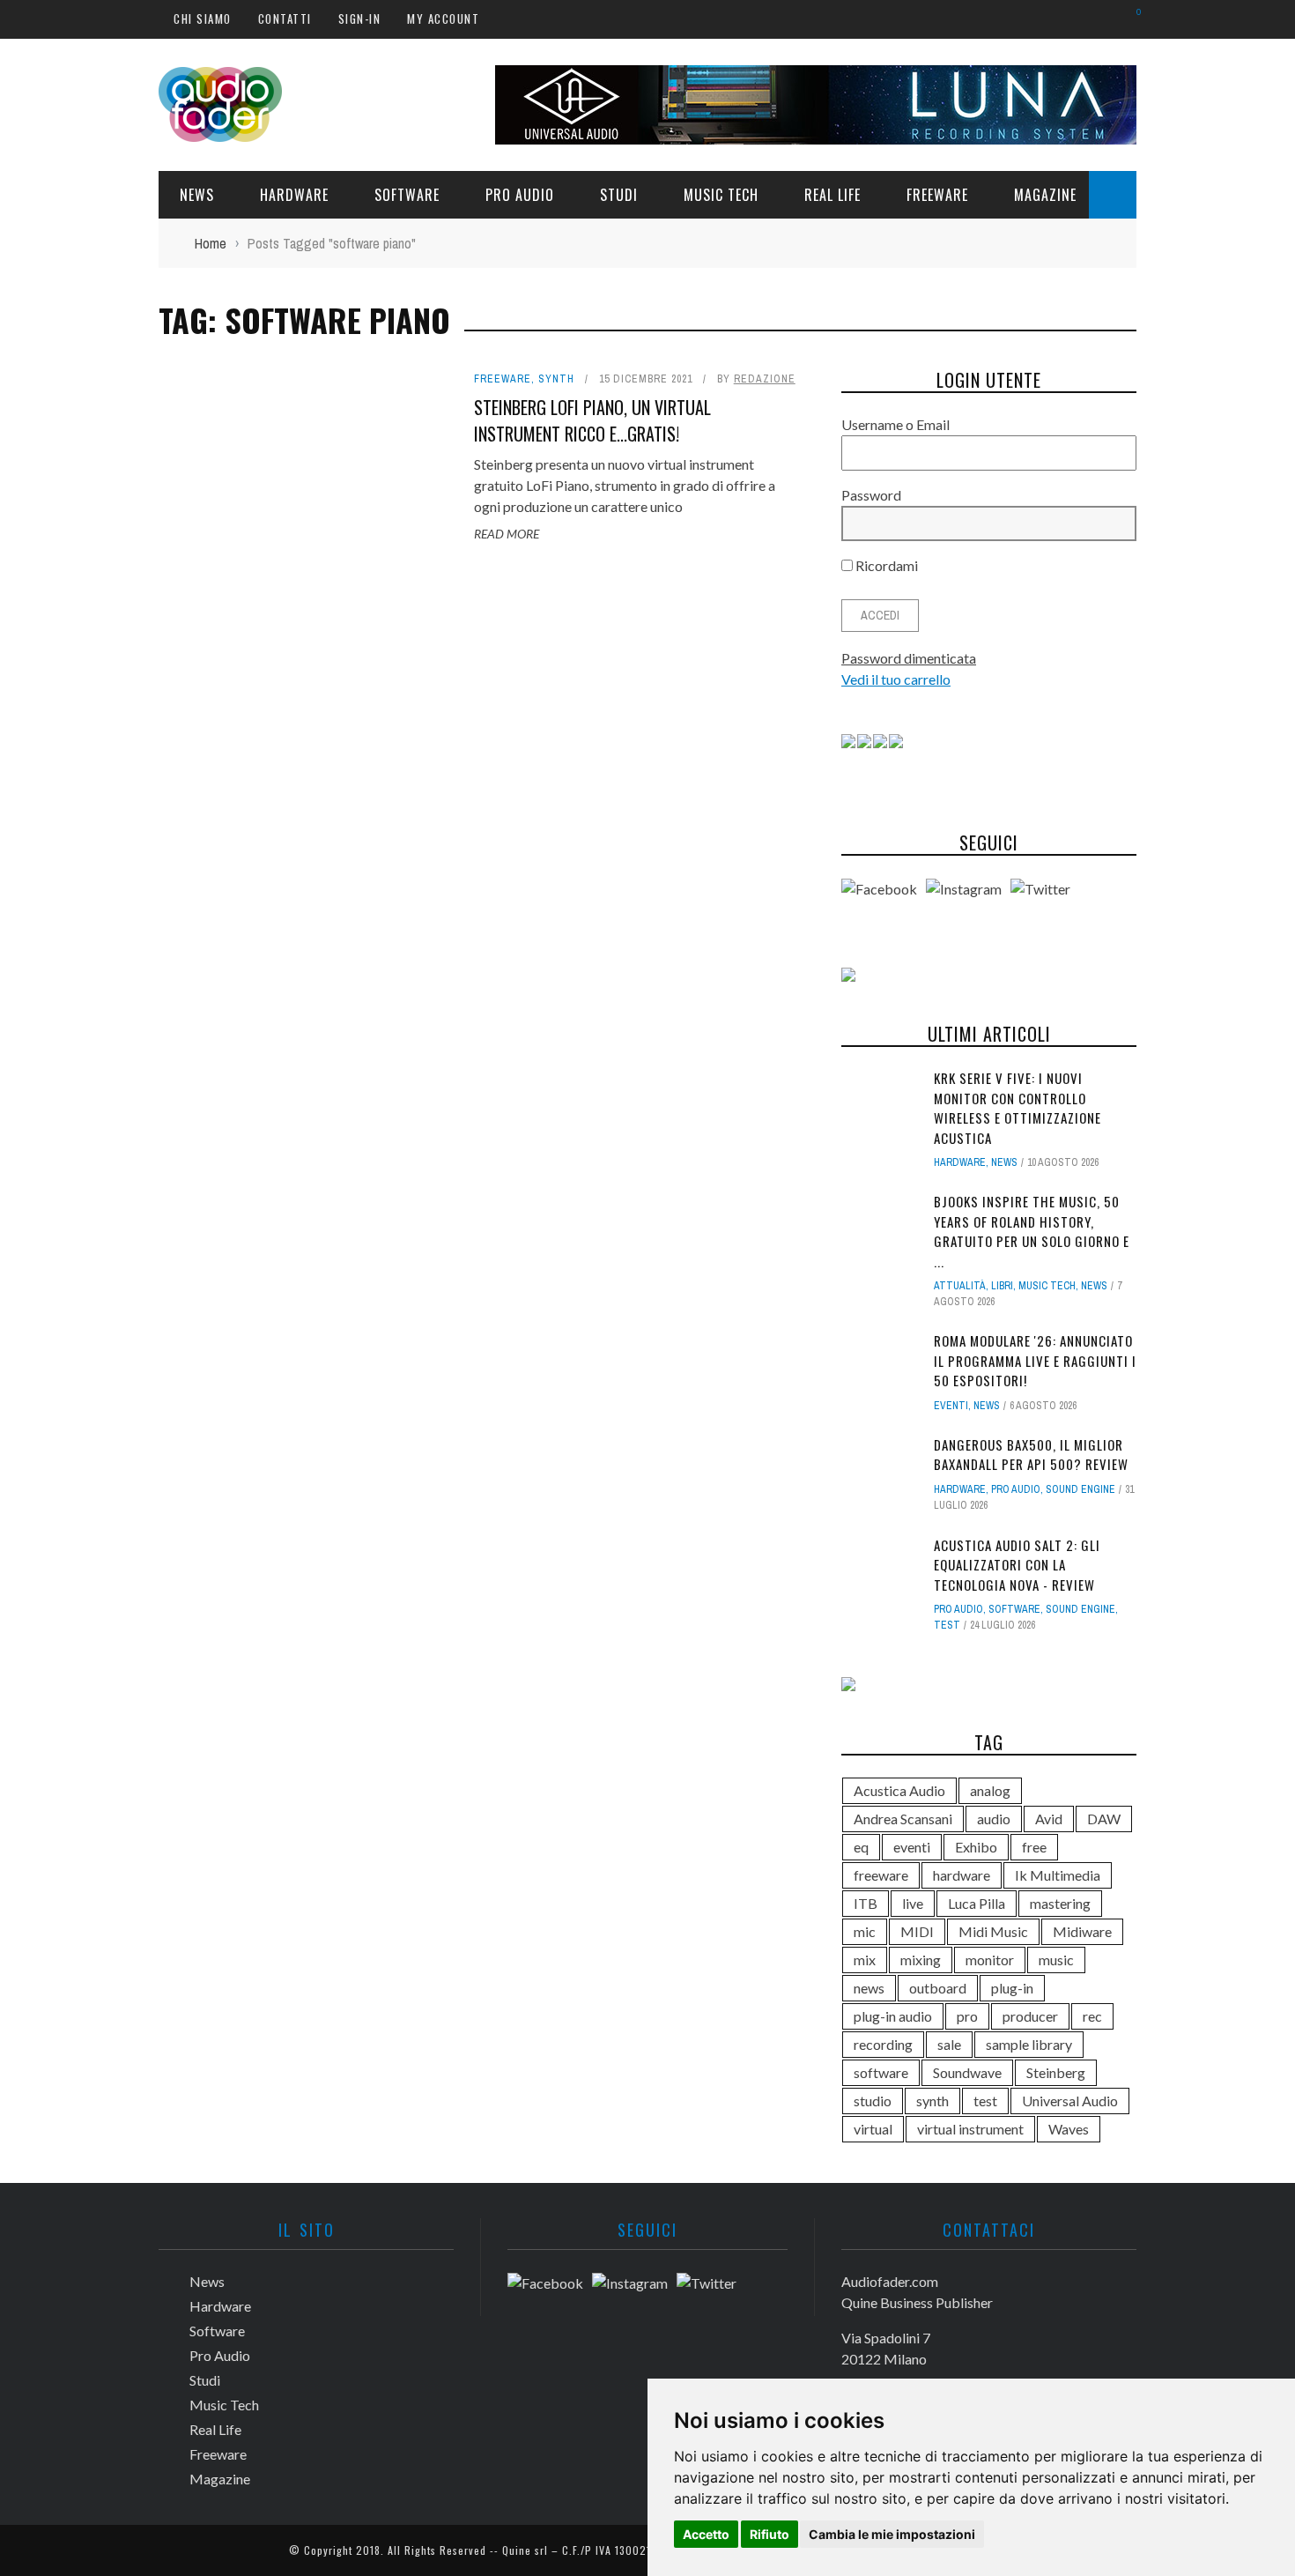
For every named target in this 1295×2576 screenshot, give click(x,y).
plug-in (1012, 1988)
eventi (912, 1847)
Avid (1049, 1819)
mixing (921, 1960)
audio (994, 1819)
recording (883, 2044)
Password (871, 495)
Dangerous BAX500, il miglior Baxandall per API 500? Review (1031, 1455)
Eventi (951, 1406)
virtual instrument (970, 2129)
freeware (881, 1875)
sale (949, 2044)
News (197, 195)
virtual (873, 2129)
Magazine (1045, 195)
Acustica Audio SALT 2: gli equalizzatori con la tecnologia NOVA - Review (1017, 1565)
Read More (507, 534)
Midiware (1082, 1931)
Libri (1002, 1286)
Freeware (937, 195)
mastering (1060, 1903)
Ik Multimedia (1058, 1875)
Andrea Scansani (903, 1819)
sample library (1029, 2044)
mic (865, 1931)
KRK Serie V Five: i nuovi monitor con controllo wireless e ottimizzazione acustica (1017, 1108)
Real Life (832, 195)
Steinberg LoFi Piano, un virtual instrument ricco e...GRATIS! (592, 420)
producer (1030, 2016)
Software (407, 195)
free (1034, 1847)
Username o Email (895, 424)
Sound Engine (1080, 1489)
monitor (990, 1960)
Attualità (960, 1286)
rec (1092, 2016)
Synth (556, 379)
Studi (619, 195)
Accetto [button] (706, 2534)
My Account (443, 19)
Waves (1069, 2129)
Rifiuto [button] (770, 2534)
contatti (285, 19)
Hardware (294, 195)
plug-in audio (893, 2016)
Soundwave (967, 2072)
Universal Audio (1070, 2101)
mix (865, 1960)
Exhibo (976, 1847)
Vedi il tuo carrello (896, 679)
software (881, 2072)
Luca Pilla (977, 1903)
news (869, 1988)
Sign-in (360, 19)
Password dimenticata (909, 658)
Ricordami (885, 565)
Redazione (765, 379)
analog (990, 1790)
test (947, 1625)
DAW (1104, 1819)
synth (932, 2101)
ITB (866, 1903)
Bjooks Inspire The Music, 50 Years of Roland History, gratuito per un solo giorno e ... (1032, 1231)
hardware (962, 1875)
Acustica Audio (899, 1790)
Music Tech (721, 195)
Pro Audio (520, 195)
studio (873, 2101)
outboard (938, 1988)
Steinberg (1056, 2072)
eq (861, 1847)
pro (967, 2016)
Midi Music (993, 1931)
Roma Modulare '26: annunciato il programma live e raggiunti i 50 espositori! (1035, 1360)
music (1056, 1960)
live (913, 1903)
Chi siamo (203, 19)
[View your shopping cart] (1130, 18)
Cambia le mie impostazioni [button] (892, 2534)
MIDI (917, 1931)
